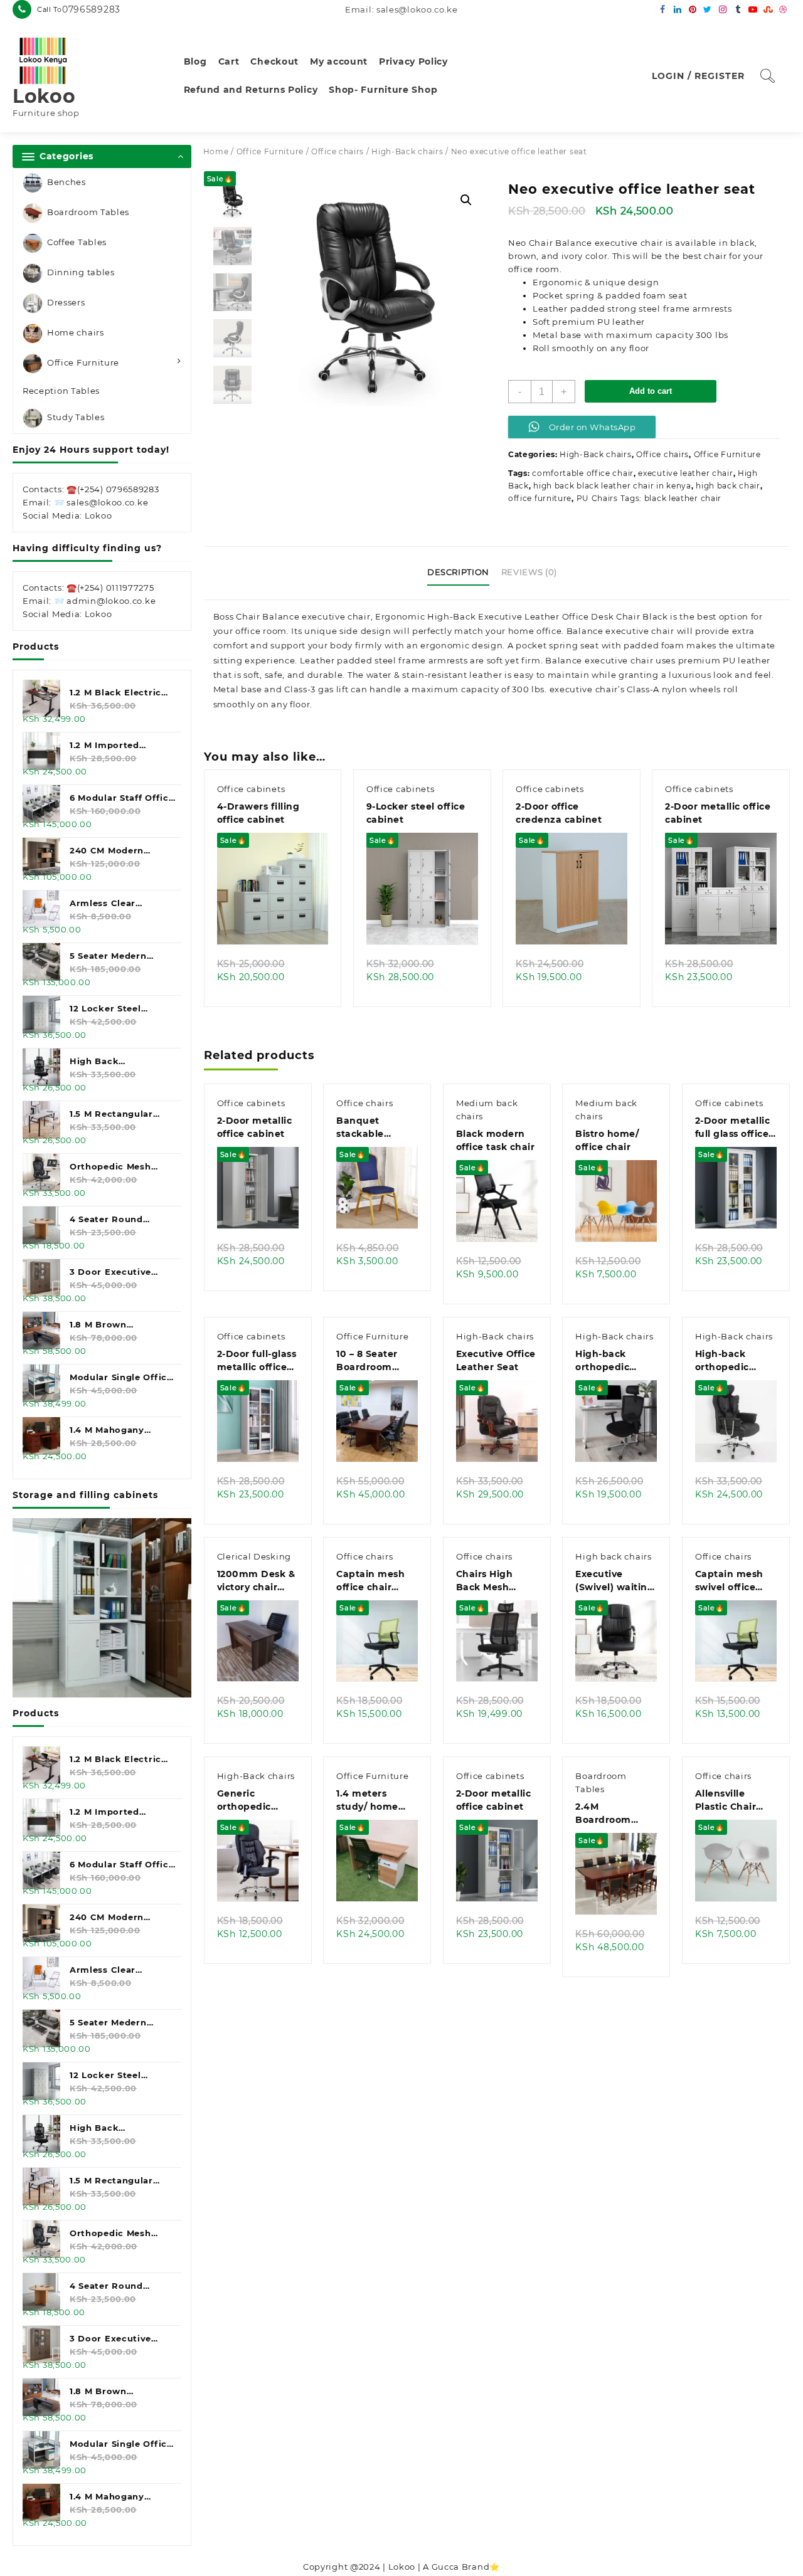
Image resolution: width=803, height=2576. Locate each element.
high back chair (728, 486)
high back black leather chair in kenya (612, 486)
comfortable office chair (583, 473)
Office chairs (338, 151)
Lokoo (44, 96)
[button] (466, 200)
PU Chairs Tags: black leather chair (649, 498)
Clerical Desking (254, 1556)
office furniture (540, 498)
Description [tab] (458, 572)
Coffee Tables (77, 242)
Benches (66, 182)
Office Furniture (83, 362)
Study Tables (76, 418)
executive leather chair (685, 473)
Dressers (66, 302)
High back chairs (613, 1556)
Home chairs (76, 332)
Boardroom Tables (88, 212)
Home (216, 151)
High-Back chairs (407, 151)
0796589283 (91, 9)
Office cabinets (251, 789)
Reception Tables (61, 391)
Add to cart (651, 391)
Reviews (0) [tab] (529, 572)
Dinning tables (81, 272)
